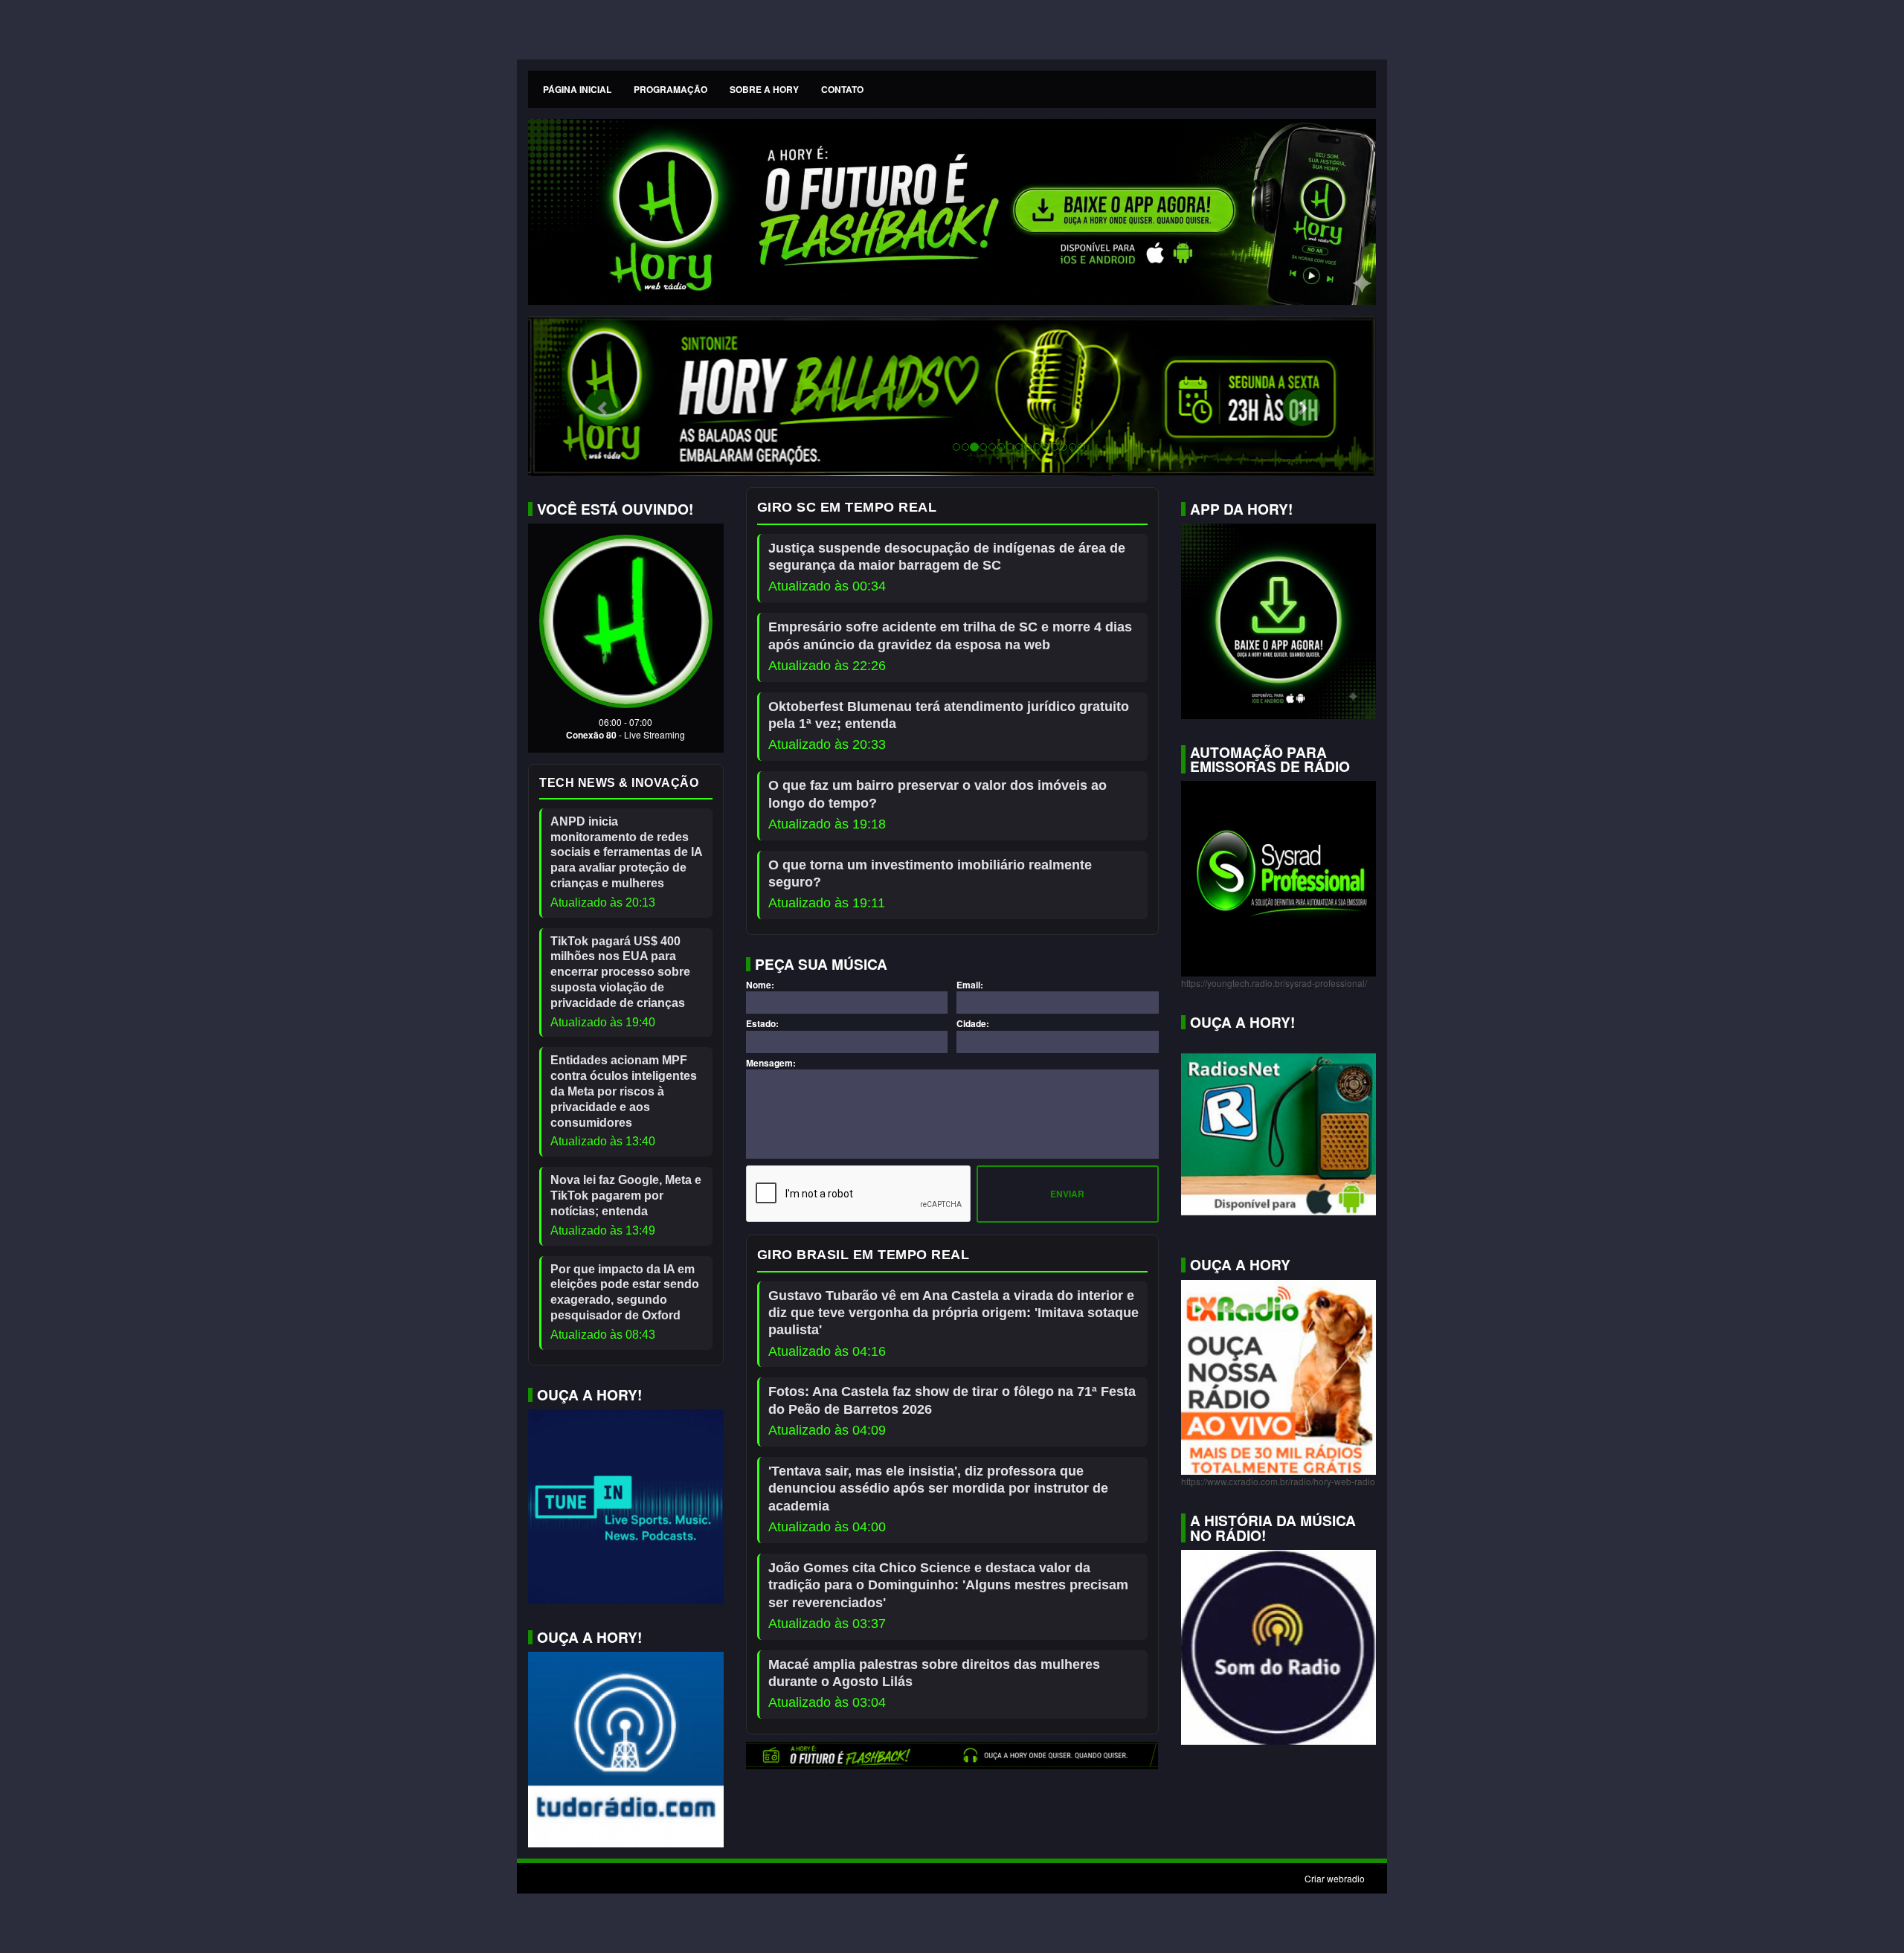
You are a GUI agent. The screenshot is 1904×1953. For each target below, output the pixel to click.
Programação (670, 89)
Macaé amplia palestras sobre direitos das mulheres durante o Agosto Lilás (934, 1673)
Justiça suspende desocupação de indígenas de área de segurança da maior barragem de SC (947, 557)
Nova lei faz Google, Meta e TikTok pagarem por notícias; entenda (626, 1196)
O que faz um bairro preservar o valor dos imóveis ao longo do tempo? (937, 794)
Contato (842, 89)
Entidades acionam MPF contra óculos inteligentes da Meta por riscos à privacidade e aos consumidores (624, 1091)
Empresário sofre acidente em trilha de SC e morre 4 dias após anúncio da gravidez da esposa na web (950, 636)
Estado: (762, 1024)
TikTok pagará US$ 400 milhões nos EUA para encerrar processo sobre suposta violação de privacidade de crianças (620, 972)
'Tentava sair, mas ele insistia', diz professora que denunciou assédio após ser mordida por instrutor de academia (938, 1489)
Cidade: (973, 1024)
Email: (970, 985)
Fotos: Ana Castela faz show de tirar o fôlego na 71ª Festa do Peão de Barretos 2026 (952, 1400)
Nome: (760, 985)
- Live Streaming (652, 734)
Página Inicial (577, 89)
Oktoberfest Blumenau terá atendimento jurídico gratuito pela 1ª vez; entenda (949, 715)
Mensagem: (771, 1063)
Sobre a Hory (764, 89)
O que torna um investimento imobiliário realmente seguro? (930, 873)
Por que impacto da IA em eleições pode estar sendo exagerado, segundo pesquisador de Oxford (625, 1292)
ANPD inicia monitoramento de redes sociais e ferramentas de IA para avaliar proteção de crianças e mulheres (626, 852)
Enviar (1067, 1194)
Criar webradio (1335, 1878)
